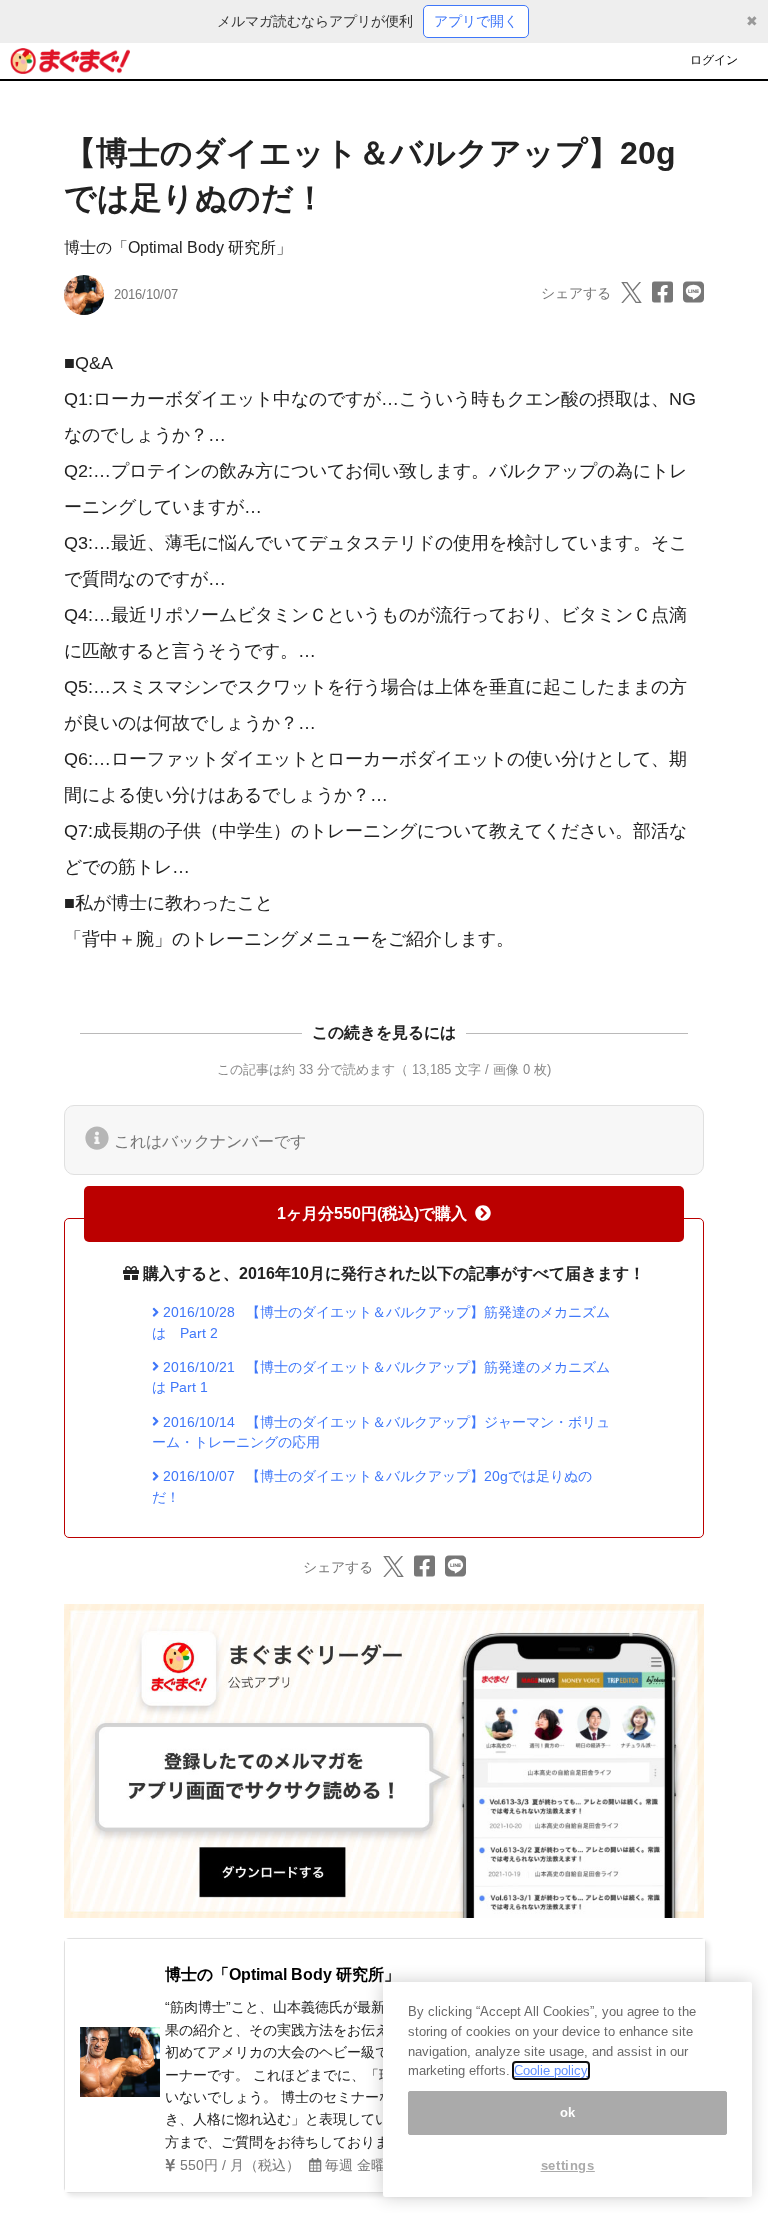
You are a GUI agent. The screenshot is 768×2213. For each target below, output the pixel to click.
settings (568, 2165)
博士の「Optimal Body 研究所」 (178, 247)
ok (568, 2112)
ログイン (714, 60)
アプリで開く (476, 21)
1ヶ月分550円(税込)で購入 (372, 1213)
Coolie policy (551, 2070)
